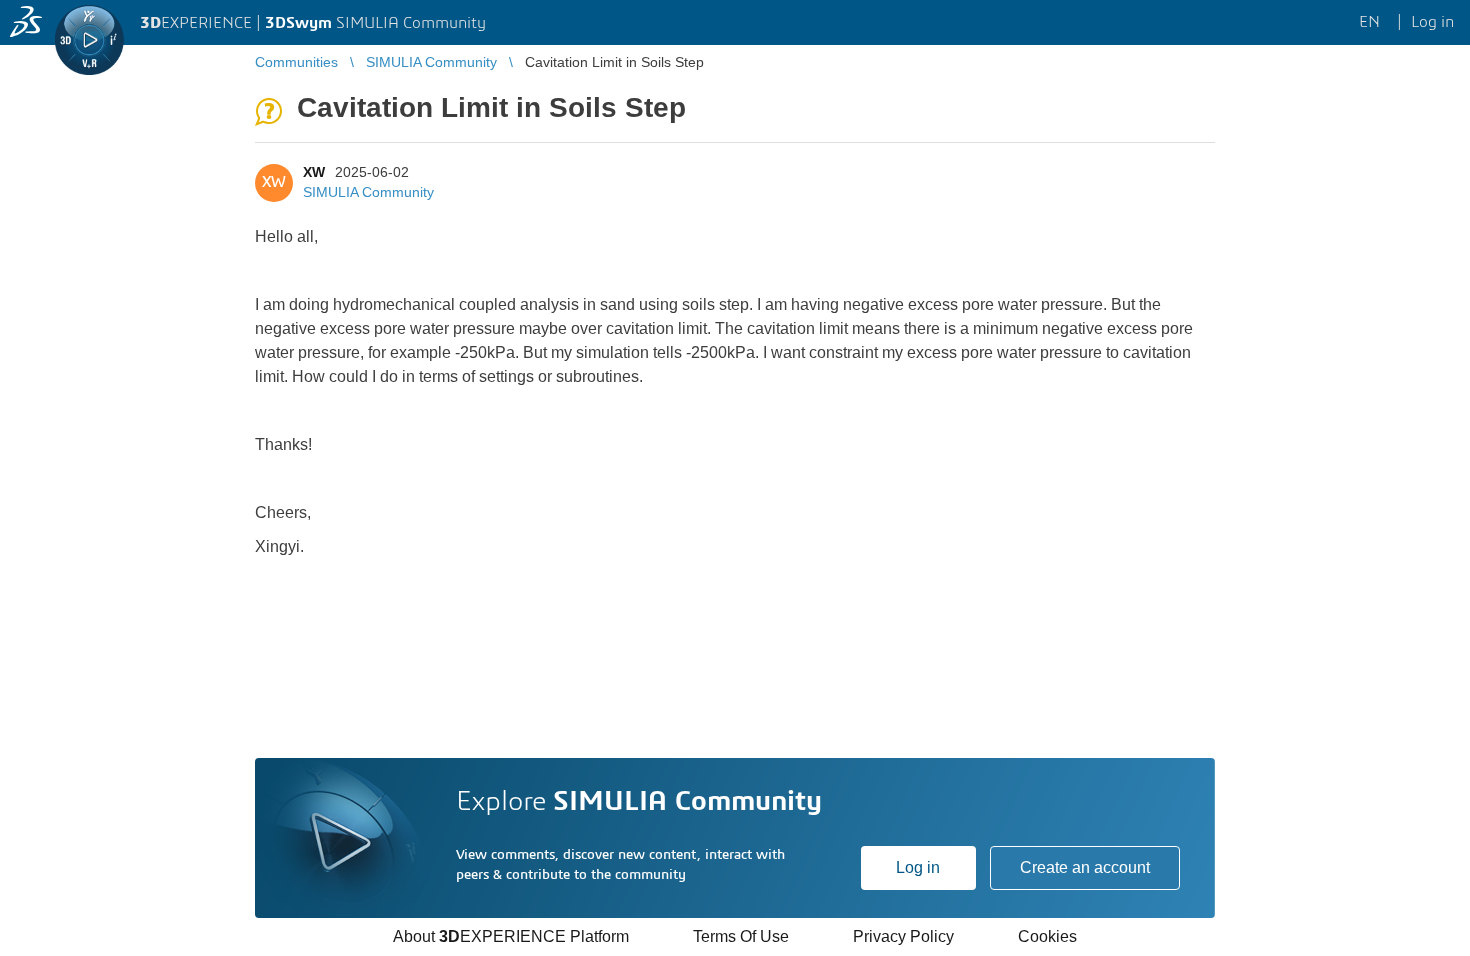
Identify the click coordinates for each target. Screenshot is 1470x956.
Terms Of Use (741, 936)
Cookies (1047, 936)
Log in (918, 867)
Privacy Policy (903, 936)
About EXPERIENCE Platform (511, 936)
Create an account (1085, 867)
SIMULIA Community (368, 192)
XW (314, 172)
